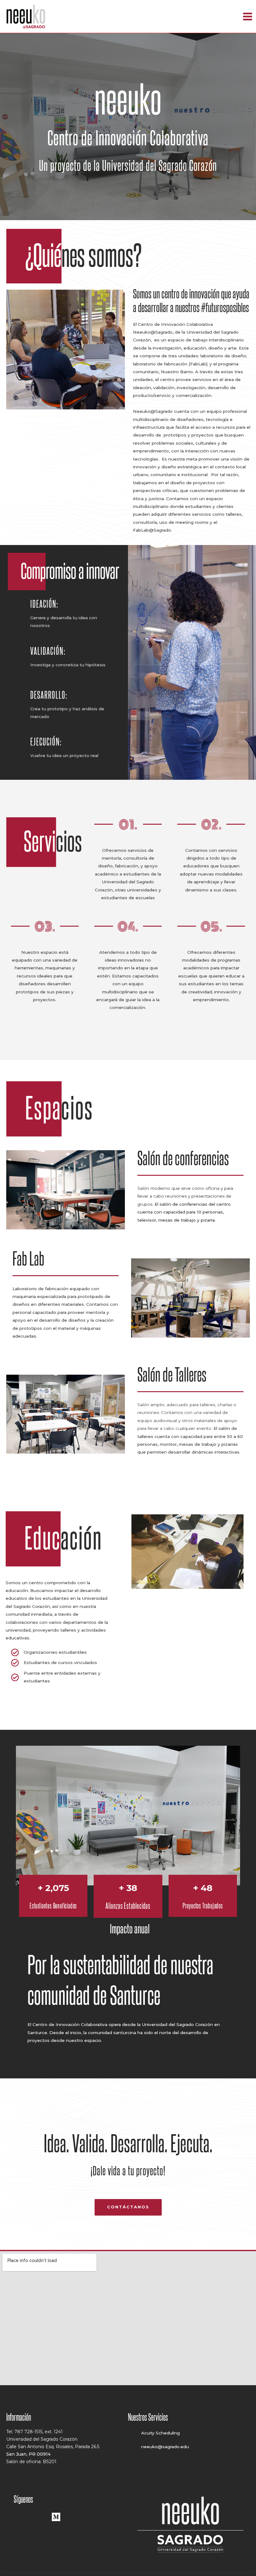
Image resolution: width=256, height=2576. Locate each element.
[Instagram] (38, 2516)
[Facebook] (19, 2516)
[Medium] (56, 2516)
